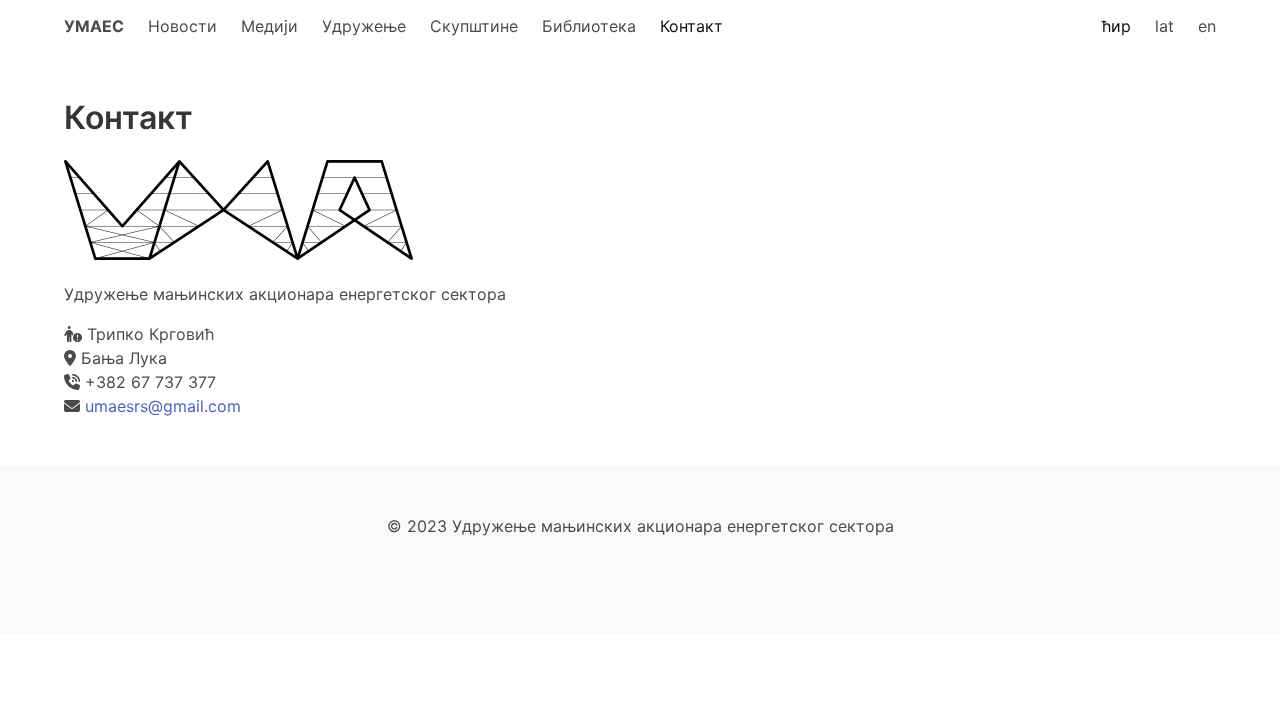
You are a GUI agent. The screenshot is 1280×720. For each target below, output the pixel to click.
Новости (182, 26)
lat (1164, 26)
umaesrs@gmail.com (163, 406)
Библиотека (589, 26)
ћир (1116, 26)
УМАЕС (94, 26)
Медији (269, 26)
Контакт (691, 26)
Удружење (364, 26)
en (1207, 26)
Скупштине (474, 26)
